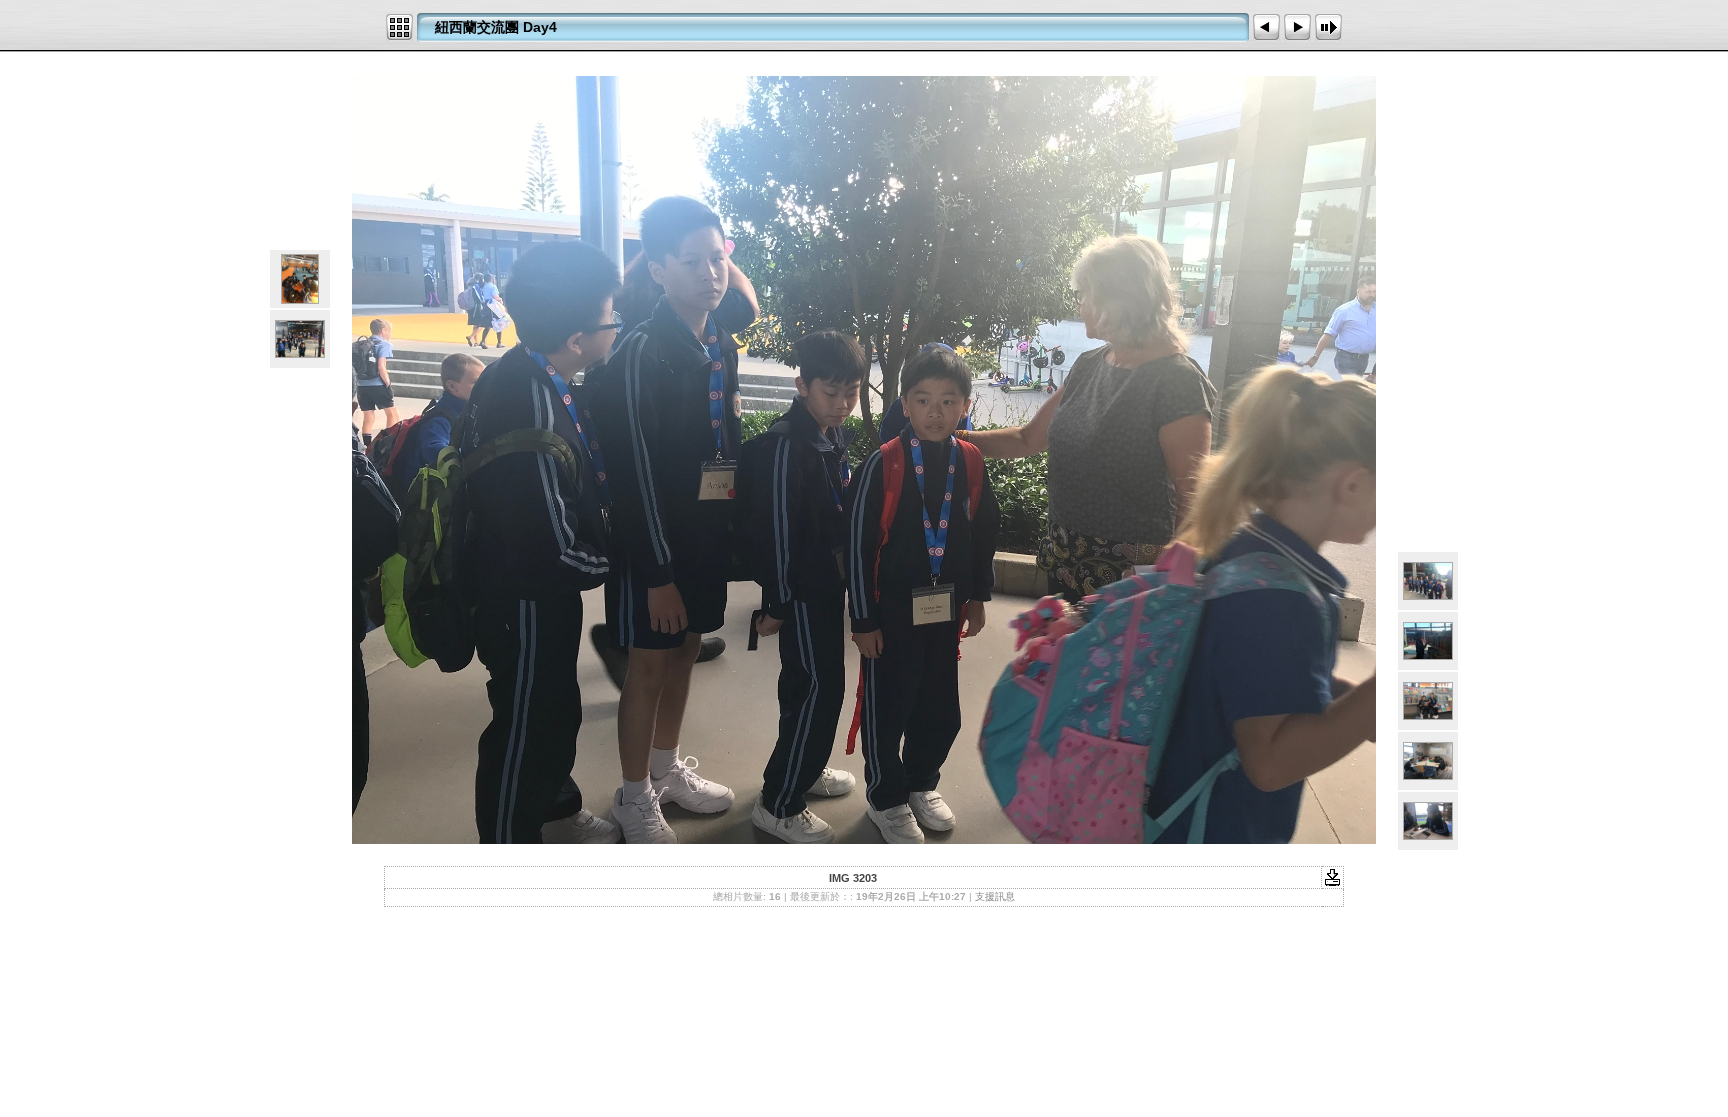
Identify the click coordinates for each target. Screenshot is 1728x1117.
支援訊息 (995, 896)
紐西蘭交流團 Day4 (496, 27)
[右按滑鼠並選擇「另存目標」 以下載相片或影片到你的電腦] (1332, 876)
